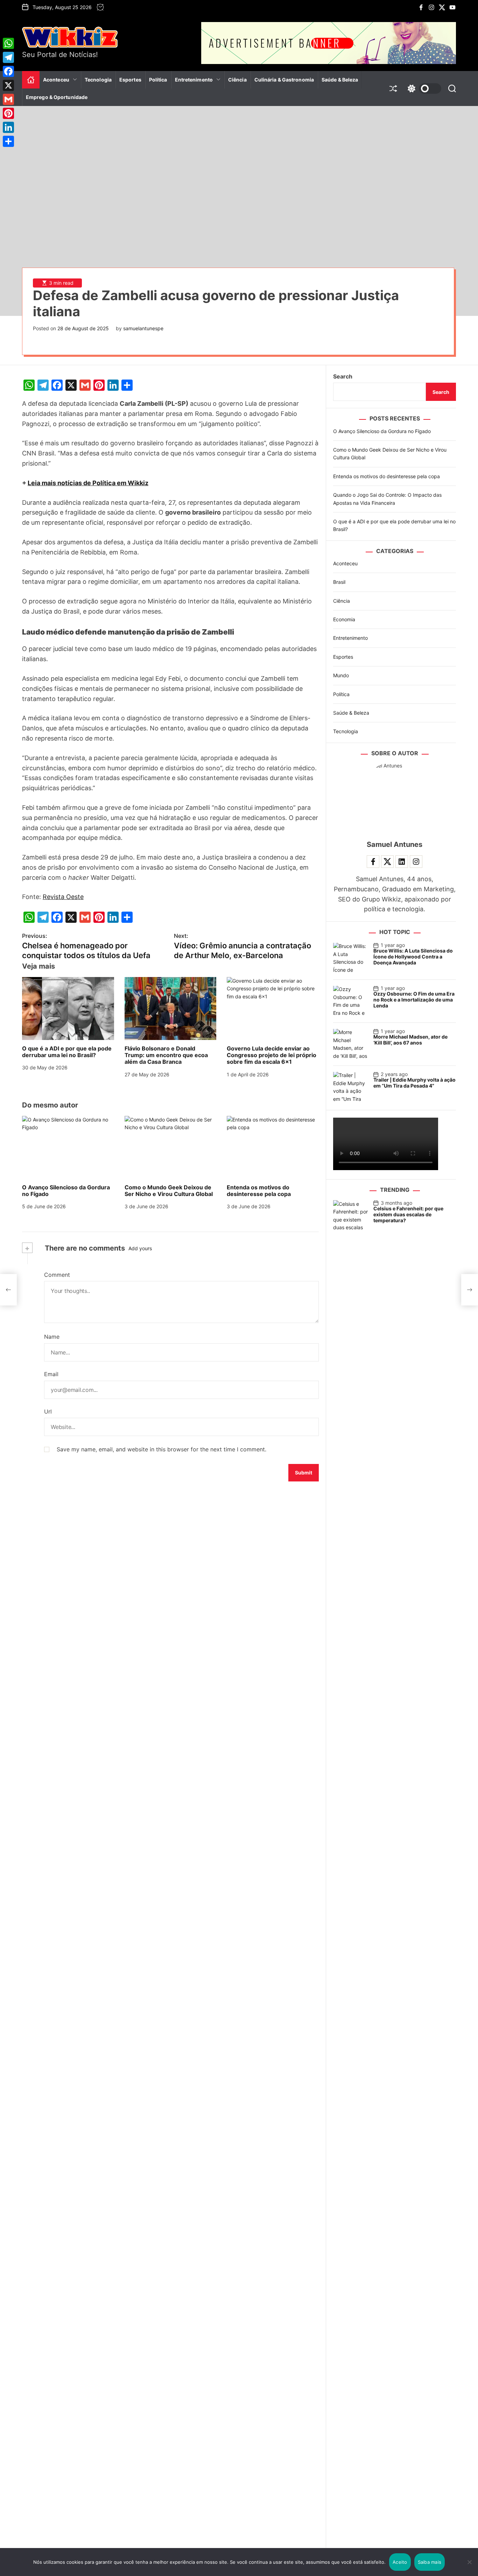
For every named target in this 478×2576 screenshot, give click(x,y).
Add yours (140, 1248)
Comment (57, 1275)
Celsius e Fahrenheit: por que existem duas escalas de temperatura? (408, 1214)
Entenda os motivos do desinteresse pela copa (259, 1191)
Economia (344, 619)
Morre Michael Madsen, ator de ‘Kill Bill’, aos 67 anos (410, 1040)
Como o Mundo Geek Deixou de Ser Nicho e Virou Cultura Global (169, 1191)
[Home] (31, 80)
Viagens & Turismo (201, 104)
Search (343, 376)
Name (52, 1337)
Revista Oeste (63, 897)
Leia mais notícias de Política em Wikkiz (88, 483)
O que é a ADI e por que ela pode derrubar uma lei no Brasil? (67, 1052)
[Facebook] (8, 71)
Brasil (339, 582)
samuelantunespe (143, 328)
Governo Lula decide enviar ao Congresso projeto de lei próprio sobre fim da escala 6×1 (272, 1055)
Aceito (400, 2562)
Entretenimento (194, 80)
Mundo (341, 675)
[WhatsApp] (8, 43)
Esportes (130, 80)
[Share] (8, 141)
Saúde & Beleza (340, 80)
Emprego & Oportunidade (57, 97)
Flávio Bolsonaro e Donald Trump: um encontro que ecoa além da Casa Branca (166, 1055)
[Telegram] (8, 57)
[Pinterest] (8, 113)
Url (48, 1411)
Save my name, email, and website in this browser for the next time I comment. (161, 1449)
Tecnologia (98, 80)
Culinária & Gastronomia (284, 80)
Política (158, 80)
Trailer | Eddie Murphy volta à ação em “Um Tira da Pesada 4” (414, 1083)
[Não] (469, 2567)
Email (51, 1374)
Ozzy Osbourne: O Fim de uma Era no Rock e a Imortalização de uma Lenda (414, 1000)
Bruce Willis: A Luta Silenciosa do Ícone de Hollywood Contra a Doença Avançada (413, 957)
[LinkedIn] (8, 127)
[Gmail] (8, 99)
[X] (8, 85)
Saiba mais (430, 2562)
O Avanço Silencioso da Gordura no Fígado (66, 1191)
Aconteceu (56, 80)
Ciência (237, 80)
